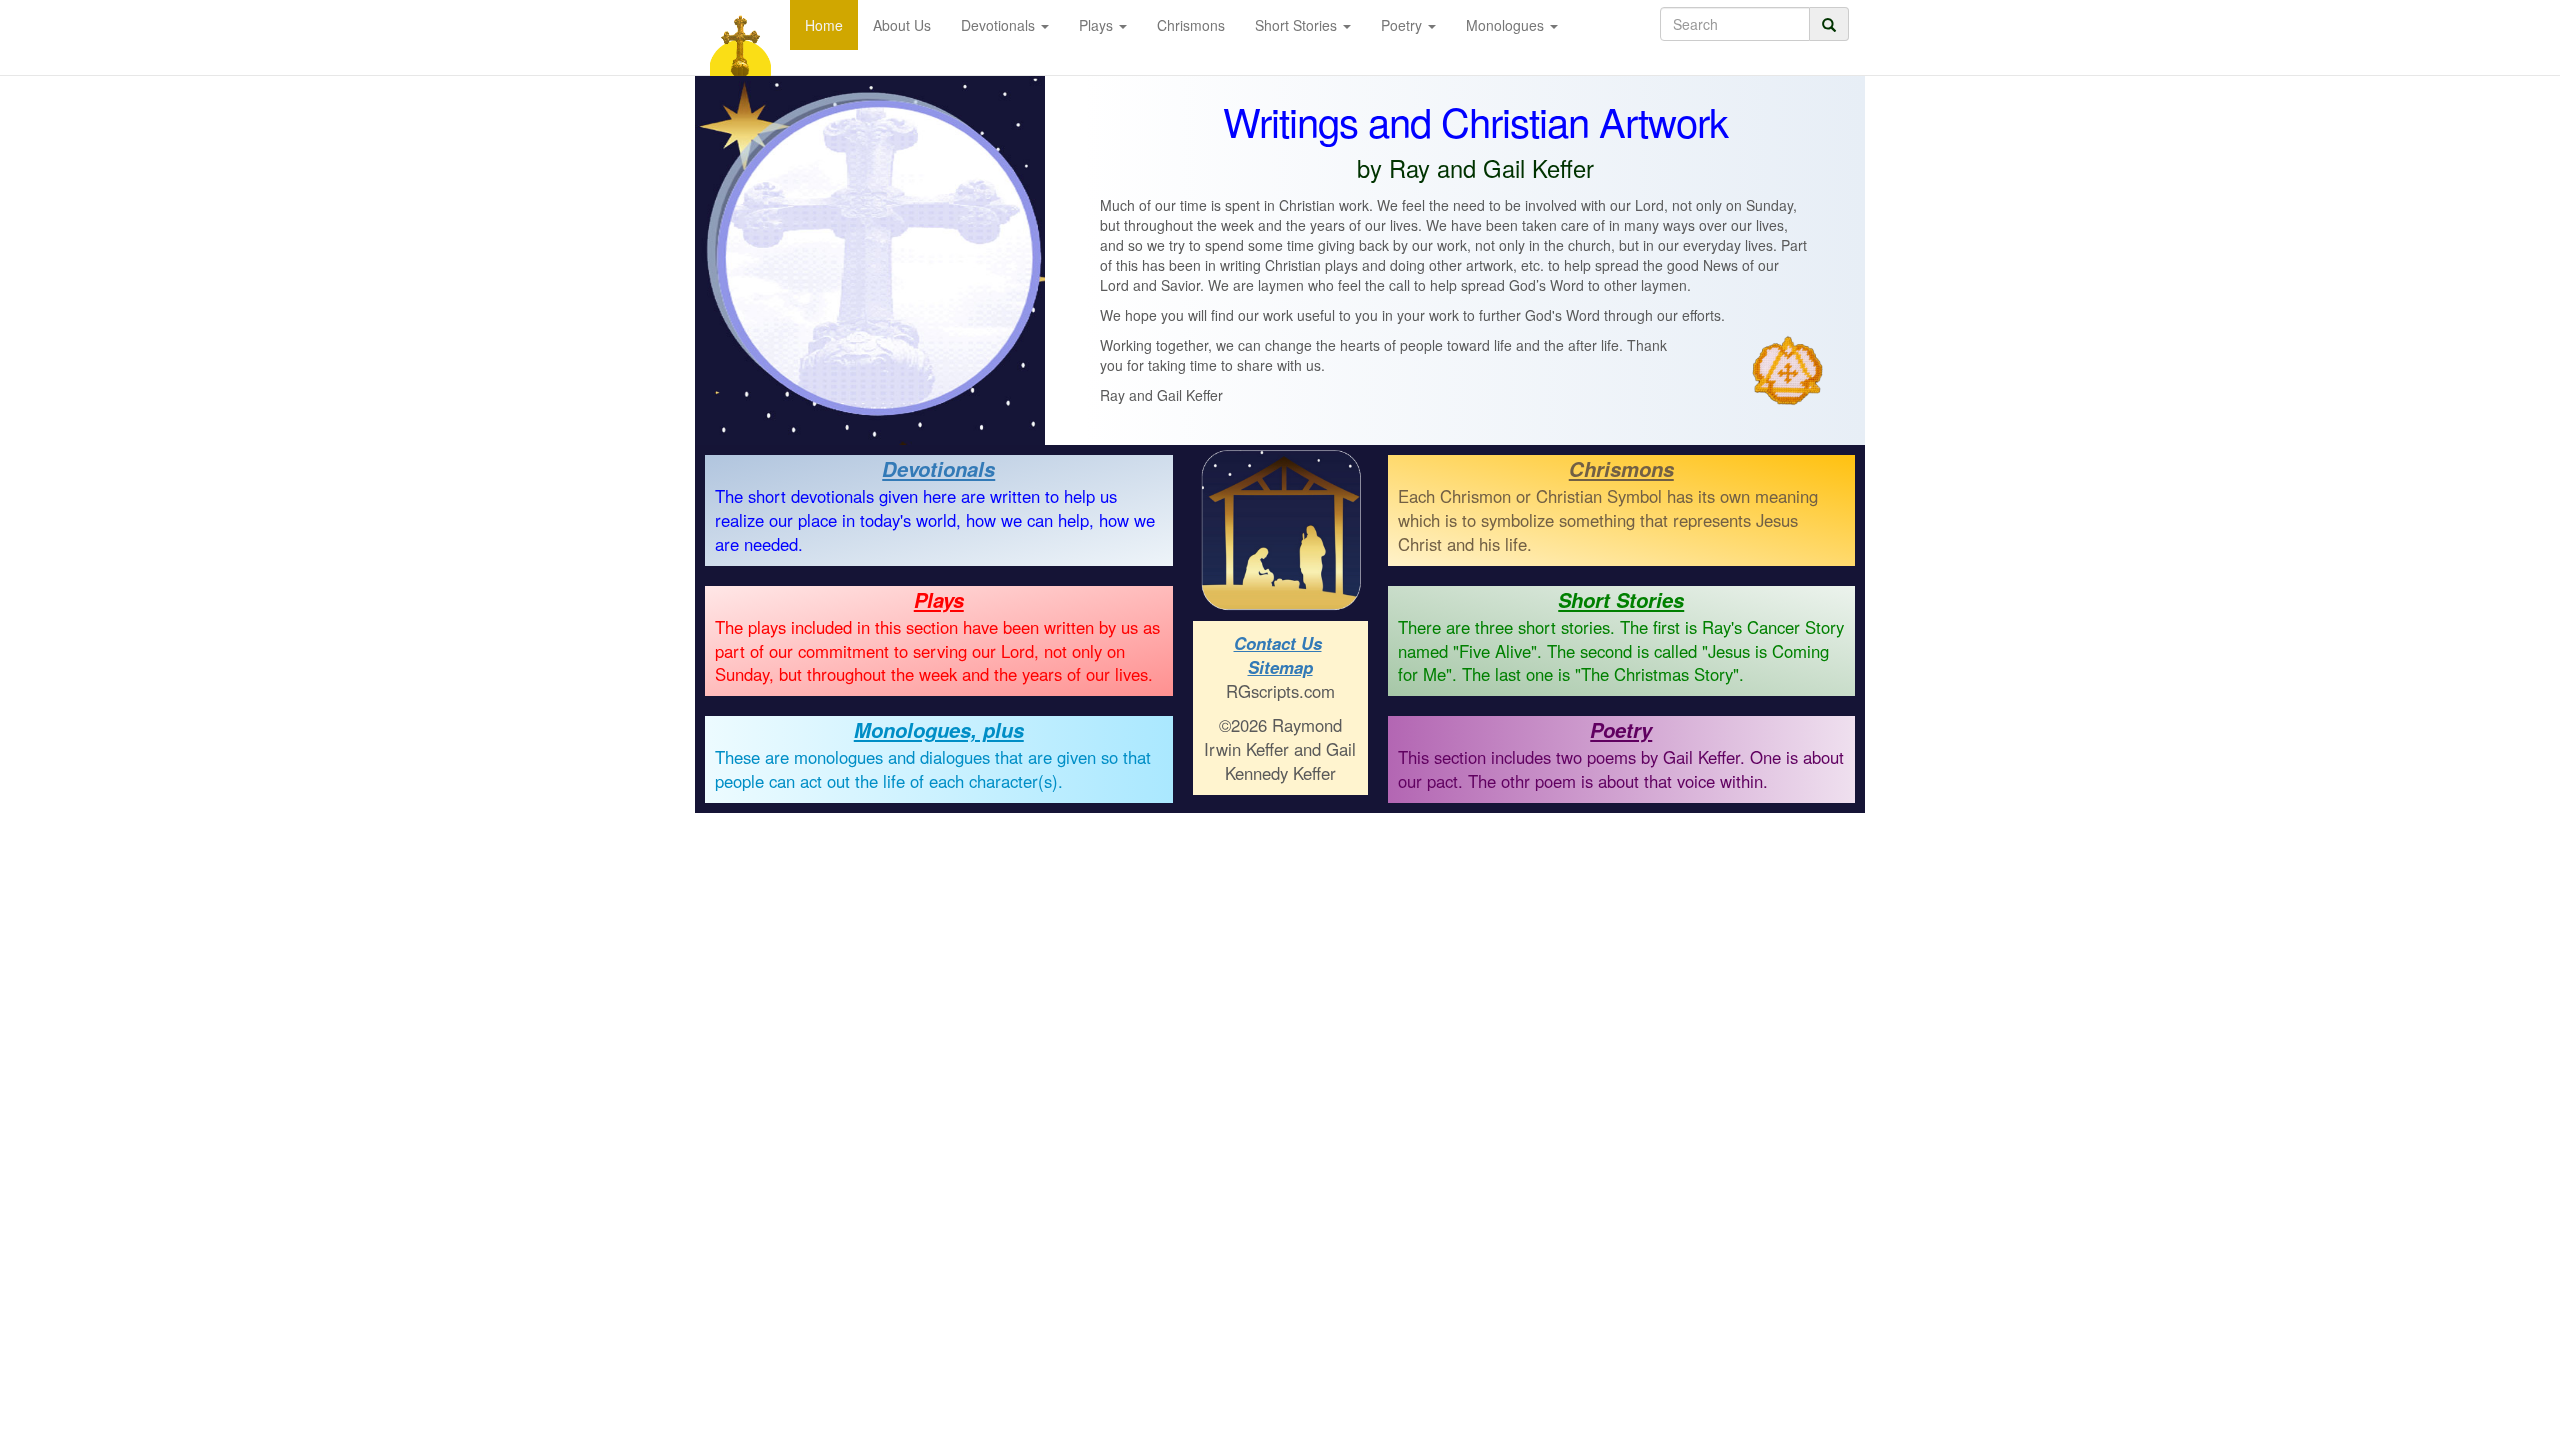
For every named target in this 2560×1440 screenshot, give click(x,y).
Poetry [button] (1403, 25)
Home (824, 25)
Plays (939, 599)
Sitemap (1280, 667)
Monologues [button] (1507, 25)
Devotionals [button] (1000, 25)
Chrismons (1191, 25)
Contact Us (1278, 643)
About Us (902, 25)
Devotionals (938, 468)
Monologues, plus (939, 729)
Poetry (1621, 729)
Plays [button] (1098, 25)
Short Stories (1621, 599)
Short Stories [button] (1298, 25)
